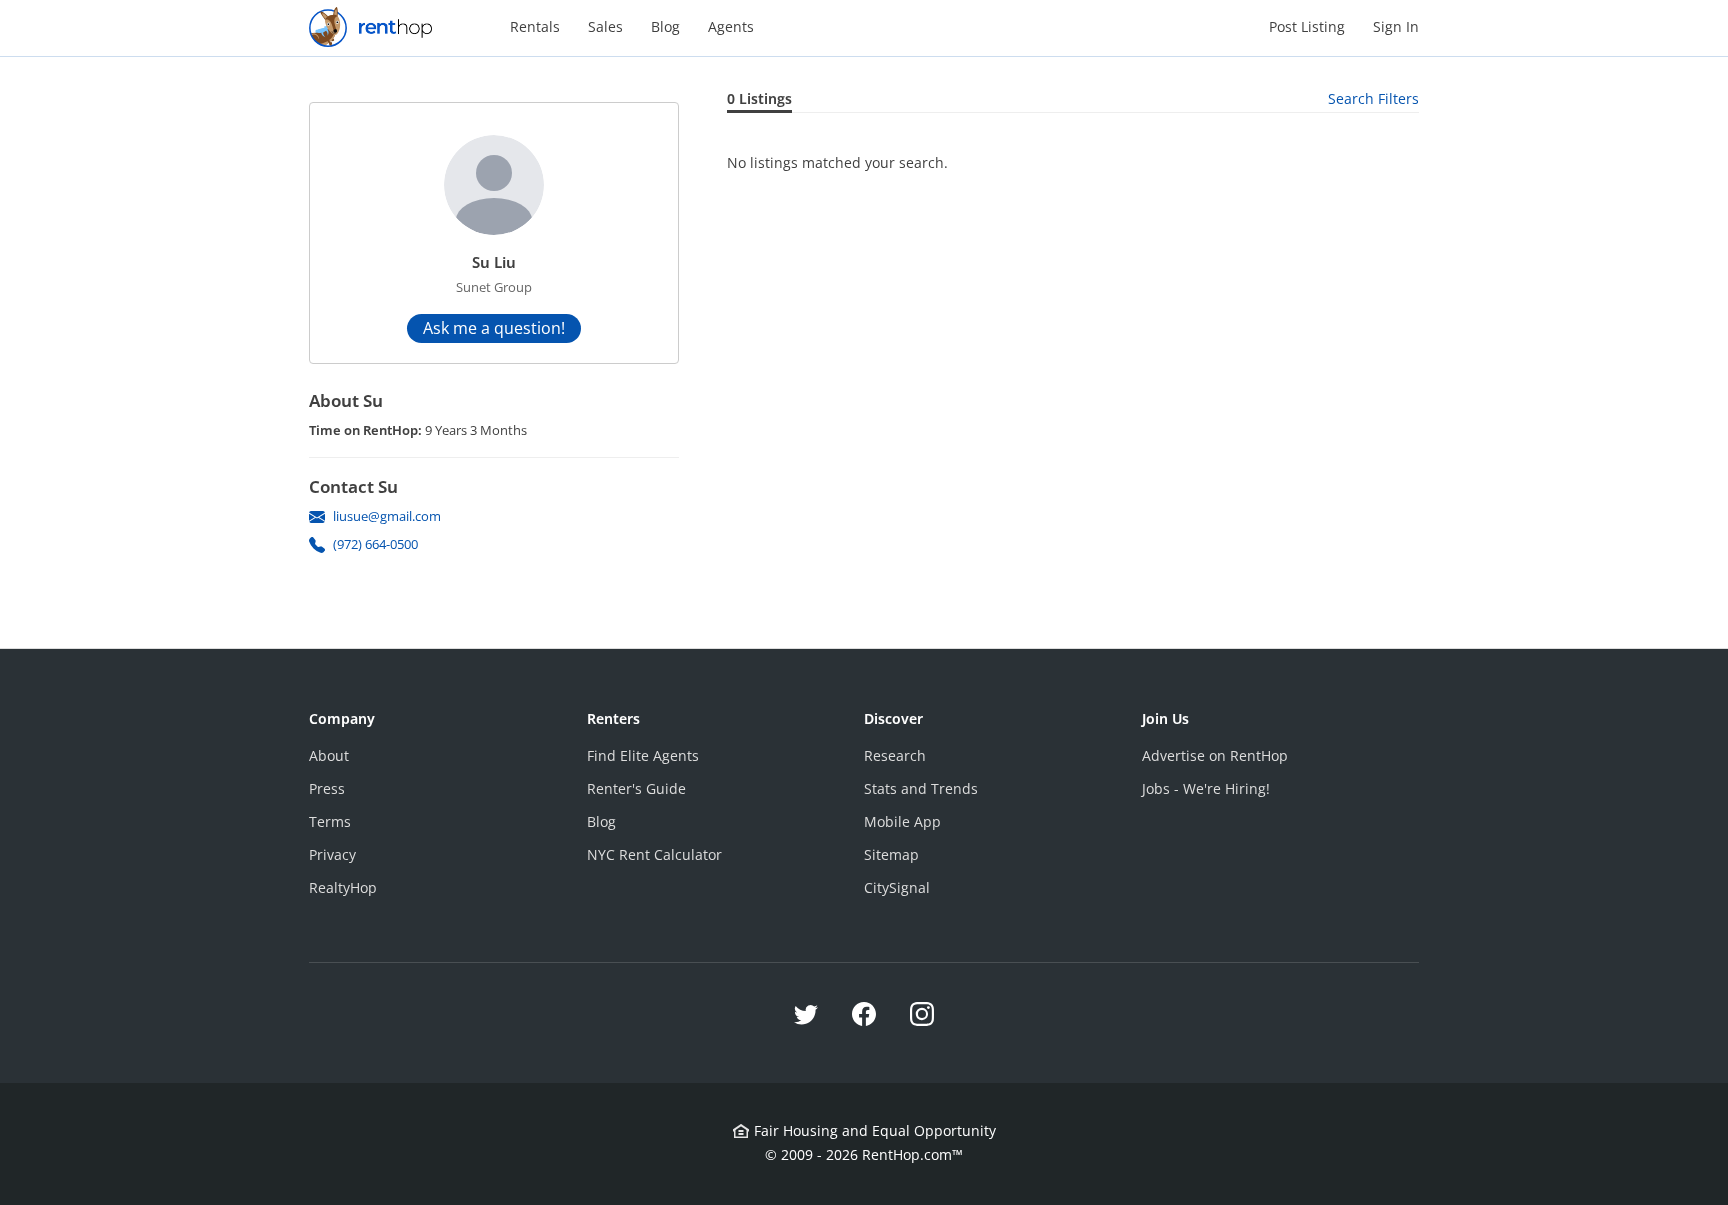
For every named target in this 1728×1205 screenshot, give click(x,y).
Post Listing (1307, 26)
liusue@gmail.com (387, 516)
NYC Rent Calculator (654, 854)
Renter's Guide (636, 788)
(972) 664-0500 (375, 544)
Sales (605, 26)
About (329, 755)
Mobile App (902, 821)
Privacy (332, 854)
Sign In (1396, 26)
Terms (330, 821)
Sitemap (891, 854)
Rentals (535, 26)
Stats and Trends (921, 788)
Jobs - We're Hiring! (1206, 788)
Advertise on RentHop (1215, 755)
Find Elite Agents (643, 755)
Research (895, 755)
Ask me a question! (494, 328)
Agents (731, 26)
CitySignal (897, 887)
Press (327, 788)
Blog (665, 26)
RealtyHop (343, 887)
